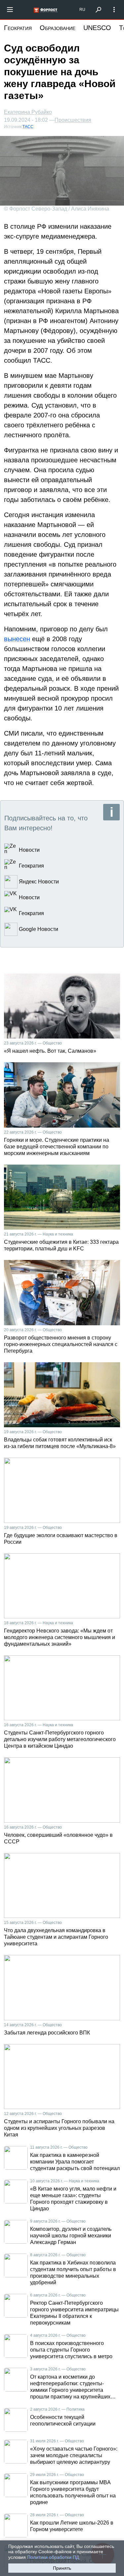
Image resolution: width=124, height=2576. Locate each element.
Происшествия (73, 120)
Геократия (18, 28)
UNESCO (97, 28)
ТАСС (28, 127)
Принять (62, 2568)
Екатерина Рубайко (28, 112)
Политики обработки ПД (53, 2557)
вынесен (17, 639)
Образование (58, 28)
